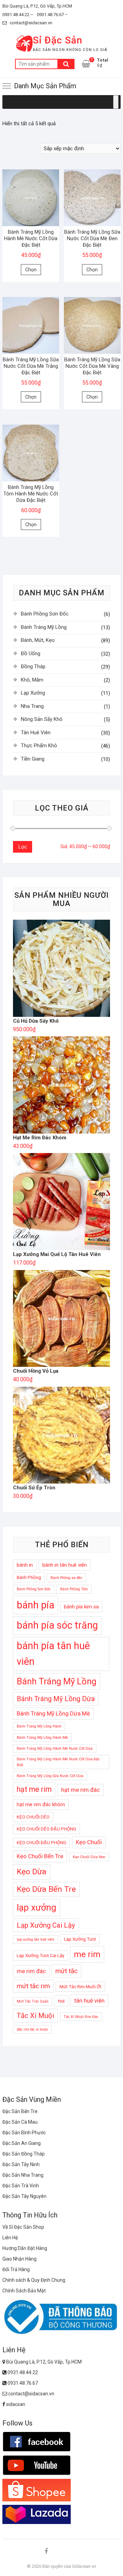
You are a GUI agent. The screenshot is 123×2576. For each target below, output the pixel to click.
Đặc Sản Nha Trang (23, 2175)
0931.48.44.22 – (18, 15)
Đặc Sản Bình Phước (24, 2133)
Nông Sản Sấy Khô (42, 719)
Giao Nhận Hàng (19, 2259)
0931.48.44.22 (22, 2372)
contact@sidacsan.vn (30, 23)
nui (61, 2001)
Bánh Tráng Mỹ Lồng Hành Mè (42, 1738)
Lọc (23, 847)
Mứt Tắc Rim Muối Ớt (80, 1987)
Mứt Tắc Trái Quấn (33, 2001)
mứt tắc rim (33, 1986)
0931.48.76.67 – (52, 15)
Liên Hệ (10, 2238)
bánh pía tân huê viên (53, 1654)
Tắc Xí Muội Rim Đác (81, 2017)
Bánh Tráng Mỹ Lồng (44, 627)
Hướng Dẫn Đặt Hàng (25, 2248)
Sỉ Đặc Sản (58, 40)
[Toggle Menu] (116, 102)
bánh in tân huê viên (65, 1565)
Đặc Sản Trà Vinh (21, 2186)
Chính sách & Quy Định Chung (34, 2280)
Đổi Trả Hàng (16, 2269)
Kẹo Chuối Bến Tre (40, 1856)
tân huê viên (89, 2001)
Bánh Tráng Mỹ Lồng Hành (39, 1726)
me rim (87, 1954)
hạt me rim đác (80, 1790)
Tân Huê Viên (36, 733)
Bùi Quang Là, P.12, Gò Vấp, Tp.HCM (37, 6)
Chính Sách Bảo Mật (24, 2291)
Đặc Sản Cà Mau (20, 2122)
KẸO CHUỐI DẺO (33, 1817)
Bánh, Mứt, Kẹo (38, 640)
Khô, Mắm (32, 680)
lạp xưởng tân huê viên (36, 1939)
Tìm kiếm (66, 64)
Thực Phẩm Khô (39, 746)
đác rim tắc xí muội (32, 2029)
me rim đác (31, 1971)
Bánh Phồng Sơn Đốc (45, 614)
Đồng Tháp (33, 666)
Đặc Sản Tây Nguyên (24, 2196)
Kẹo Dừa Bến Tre (46, 1889)
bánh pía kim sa (81, 1607)
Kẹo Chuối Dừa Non (89, 1857)
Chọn (31, 270)
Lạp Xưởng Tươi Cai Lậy (40, 1956)
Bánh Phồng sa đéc (66, 1578)
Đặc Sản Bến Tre (20, 2111)
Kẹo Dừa (32, 1872)
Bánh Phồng (29, 1577)
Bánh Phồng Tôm (74, 1589)
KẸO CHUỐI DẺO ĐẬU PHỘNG (46, 1829)
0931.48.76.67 (22, 2383)
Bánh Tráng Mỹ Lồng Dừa (56, 1699)
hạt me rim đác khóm (41, 1804)
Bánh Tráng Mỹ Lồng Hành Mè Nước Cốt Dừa (55, 1749)
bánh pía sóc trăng (57, 1625)
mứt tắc (66, 1971)
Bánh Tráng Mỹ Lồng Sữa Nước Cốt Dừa (50, 1776)
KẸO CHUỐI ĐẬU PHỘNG (42, 1843)
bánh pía (36, 1605)
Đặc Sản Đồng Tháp (24, 2154)
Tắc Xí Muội (35, 2016)
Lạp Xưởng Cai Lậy (46, 1925)
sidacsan (15, 2404)
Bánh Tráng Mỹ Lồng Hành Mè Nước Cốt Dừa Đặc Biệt (58, 1762)
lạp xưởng (37, 1907)
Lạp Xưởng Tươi (80, 1939)
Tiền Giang (33, 759)
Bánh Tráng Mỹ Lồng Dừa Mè (53, 1713)
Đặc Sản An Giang (22, 2143)
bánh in (25, 1565)
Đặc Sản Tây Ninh (21, 2164)
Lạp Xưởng (33, 693)
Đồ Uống (31, 653)
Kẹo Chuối (89, 1842)
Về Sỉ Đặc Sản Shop (23, 2227)
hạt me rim (34, 1789)
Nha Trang (32, 706)
